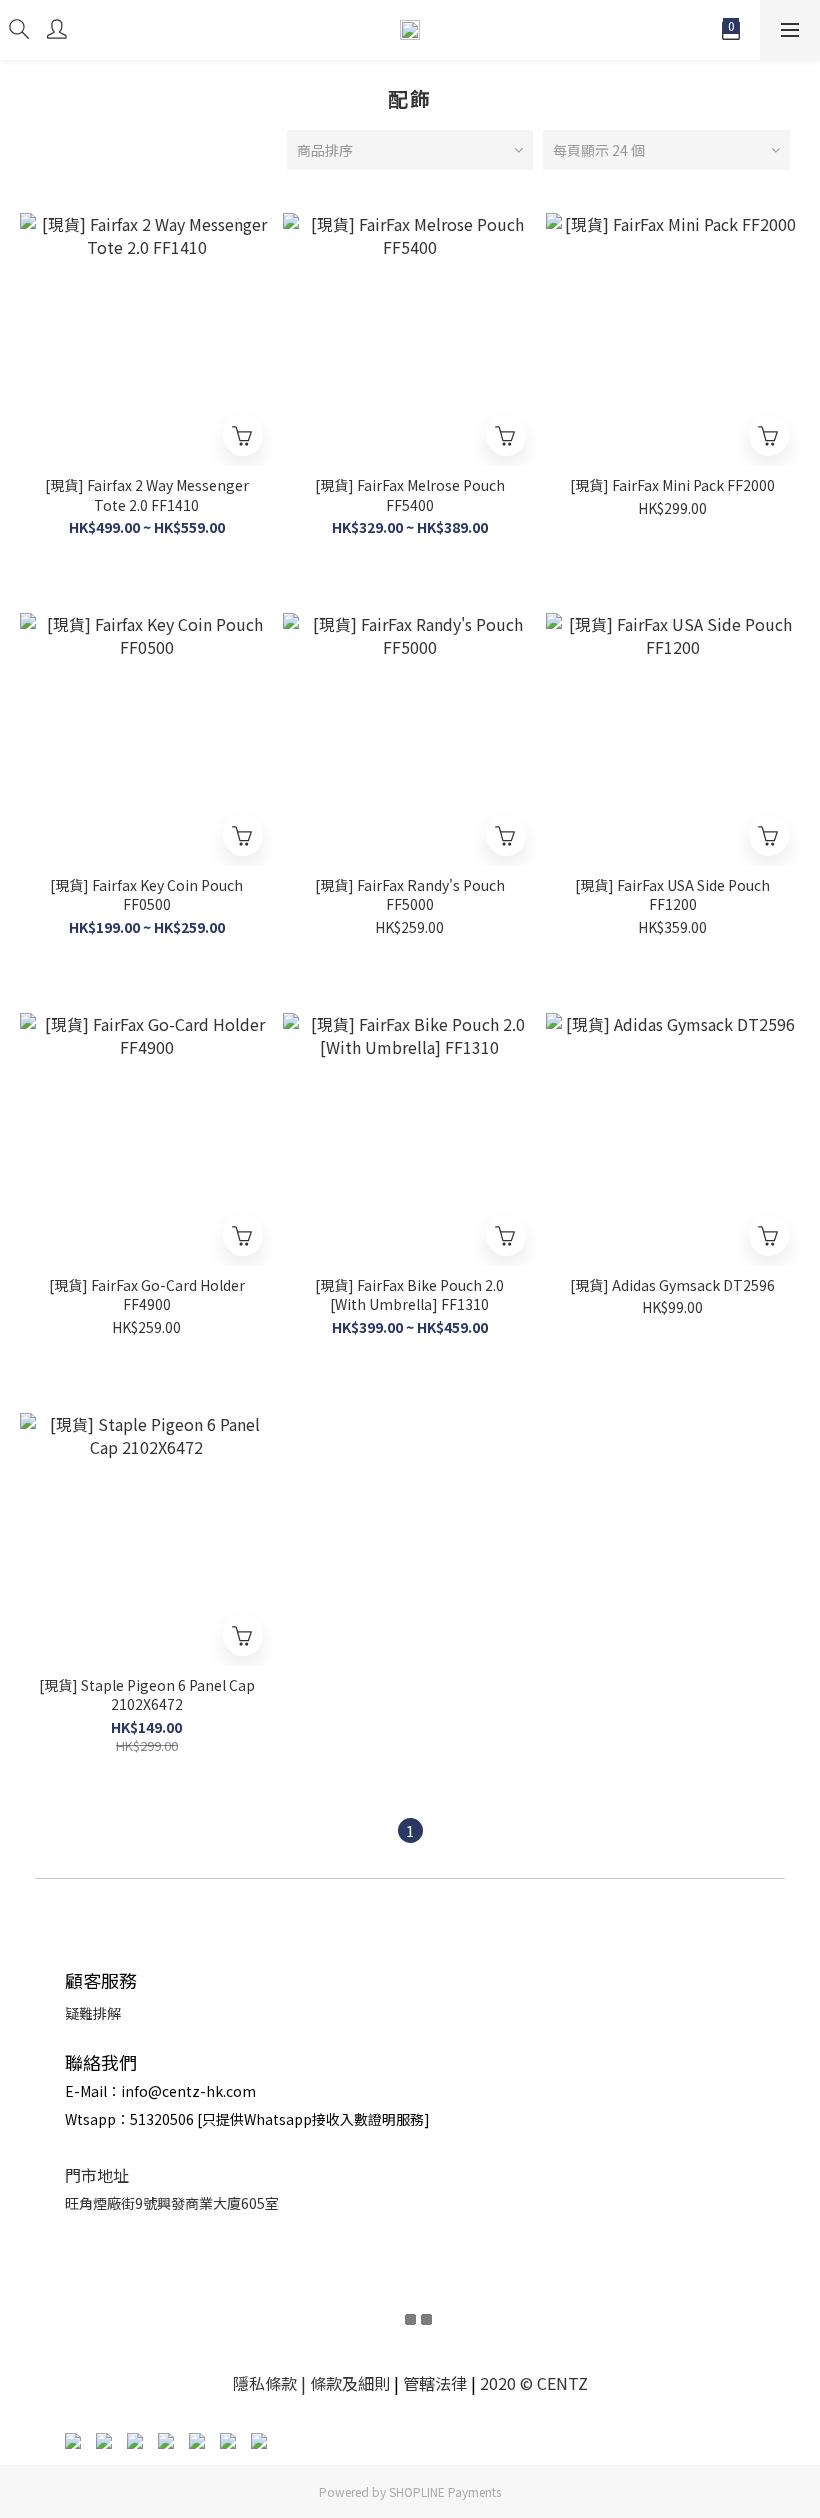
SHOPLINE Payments (445, 2491)
